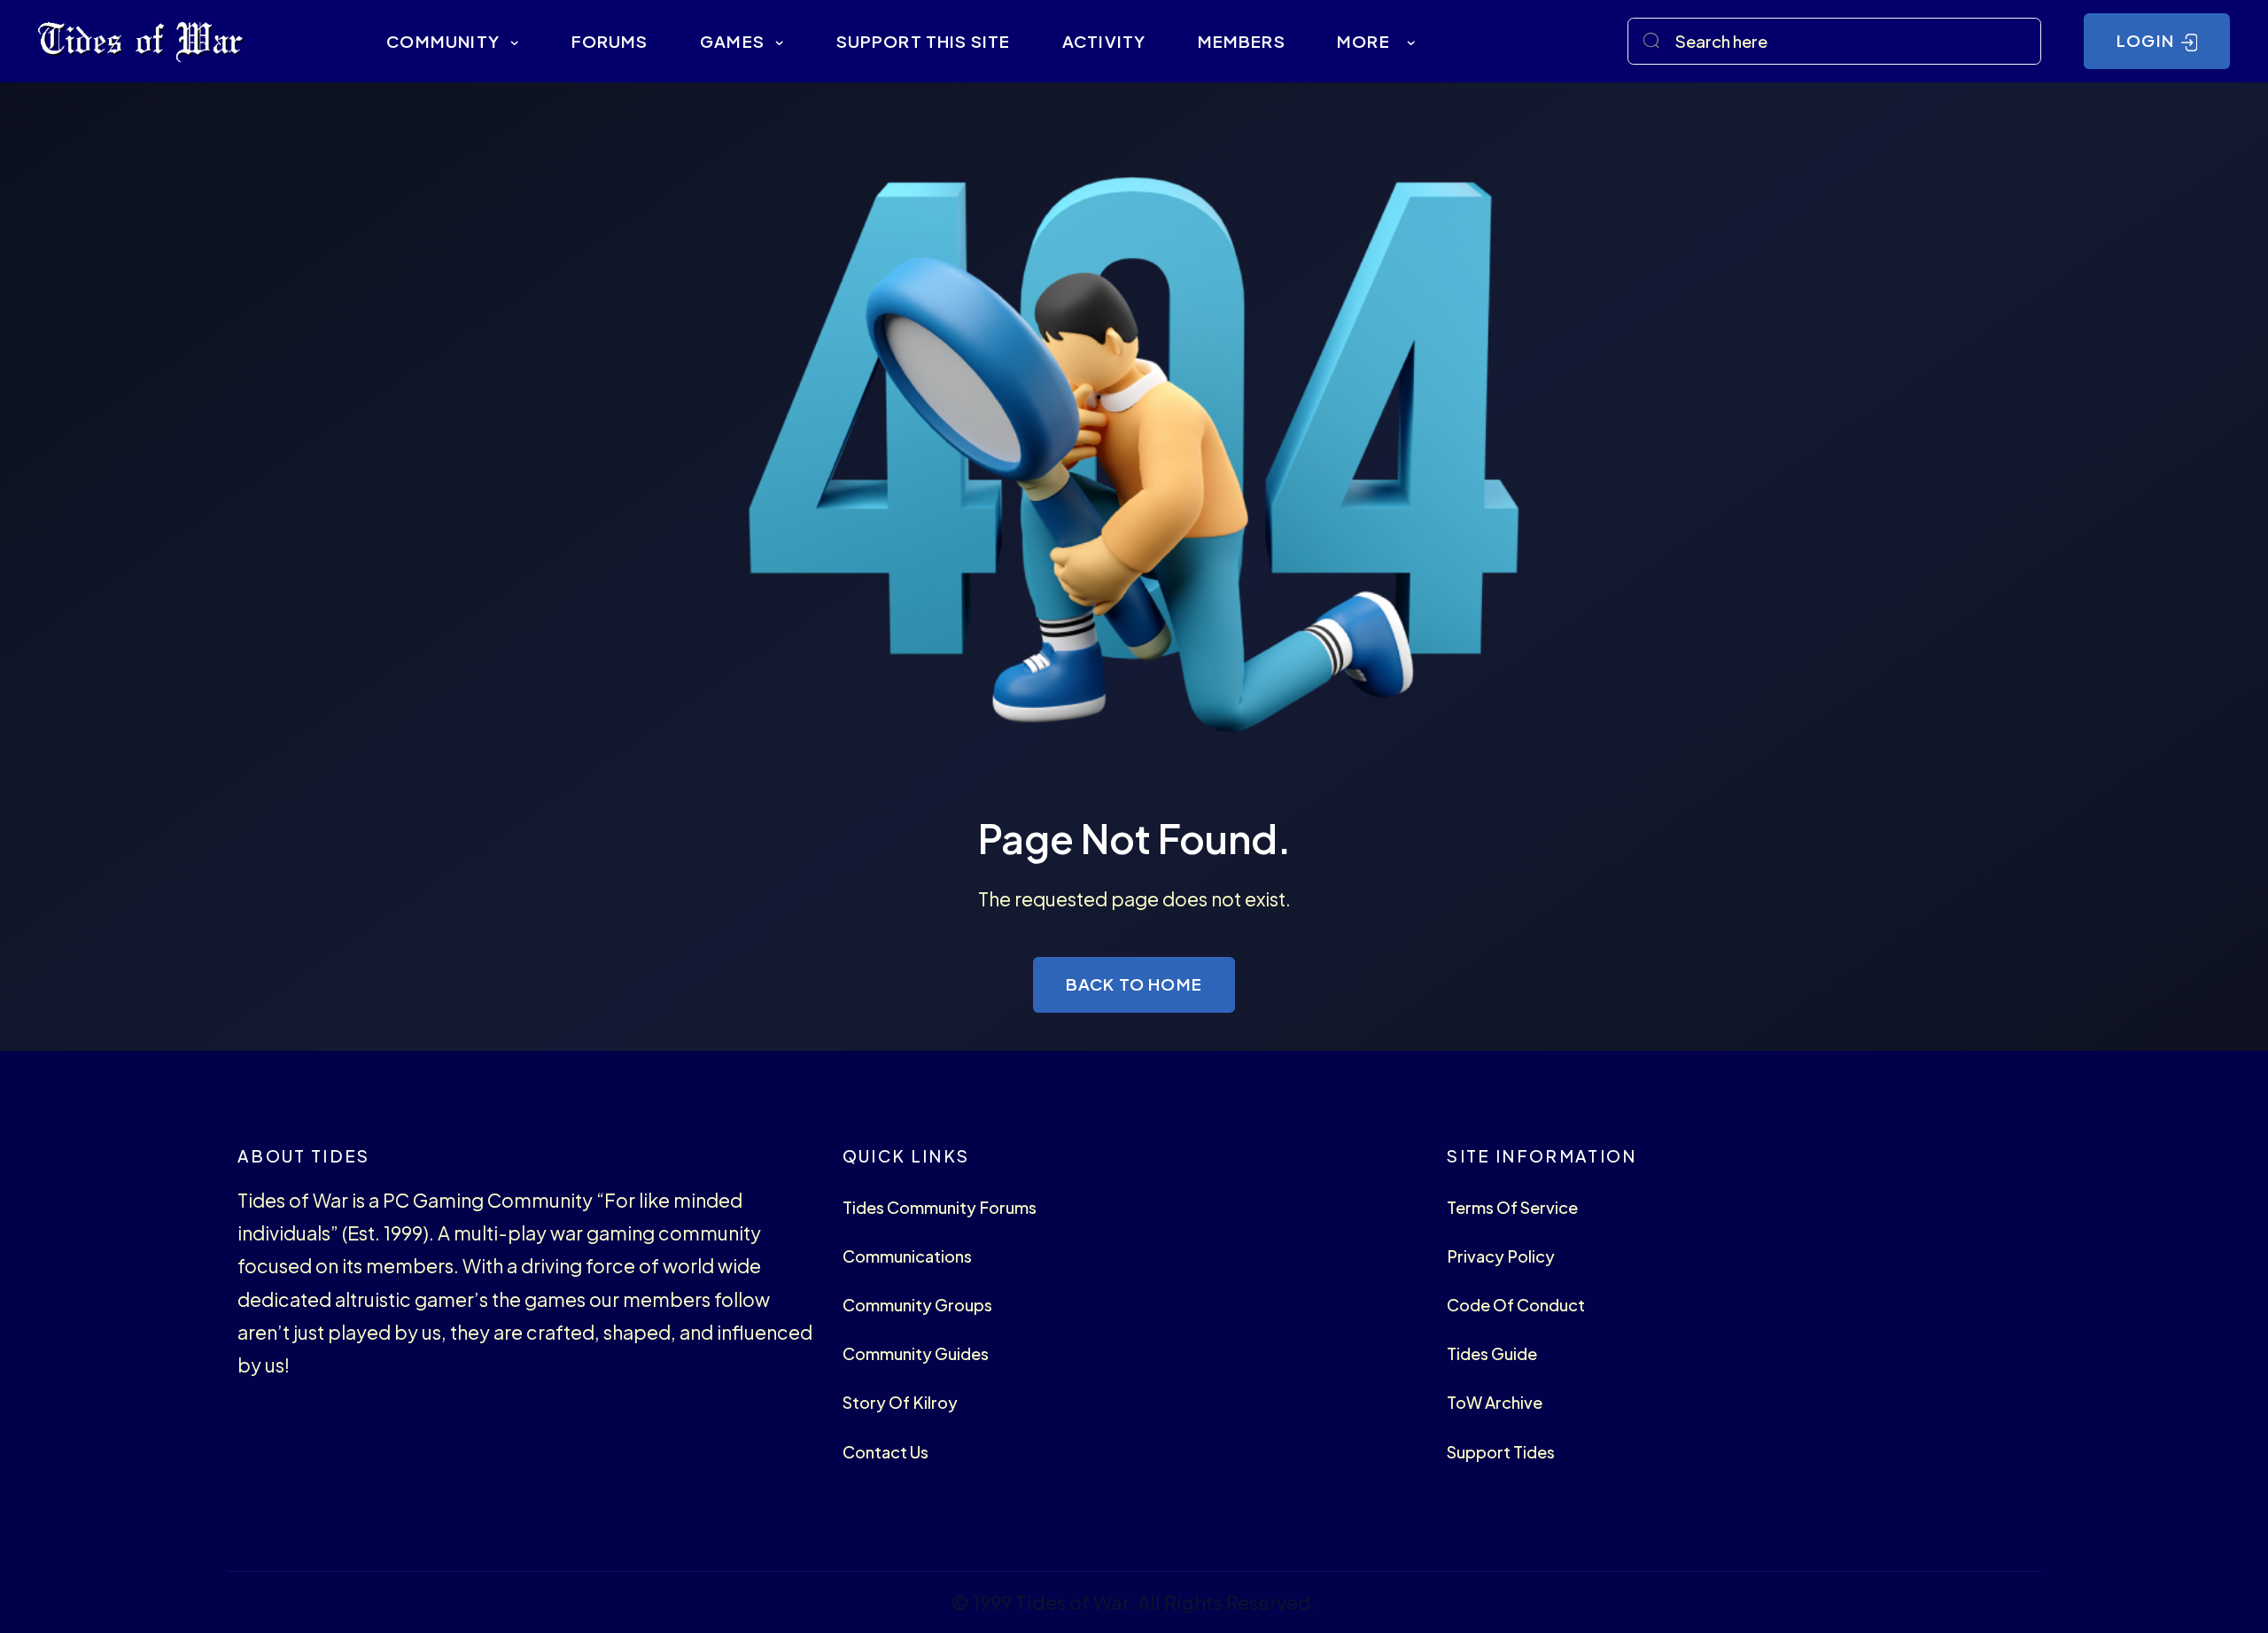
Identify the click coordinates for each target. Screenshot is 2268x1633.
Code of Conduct (1516, 1305)
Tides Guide (1492, 1353)
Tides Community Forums (940, 1207)
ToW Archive (1495, 1402)
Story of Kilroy (900, 1402)
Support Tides (1501, 1452)
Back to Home (1134, 984)
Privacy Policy (1501, 1256)
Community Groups (917, 1305)
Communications (907, 1256)
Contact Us (885, 1452)
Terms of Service (1512, 1207)
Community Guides (916, 1353)
